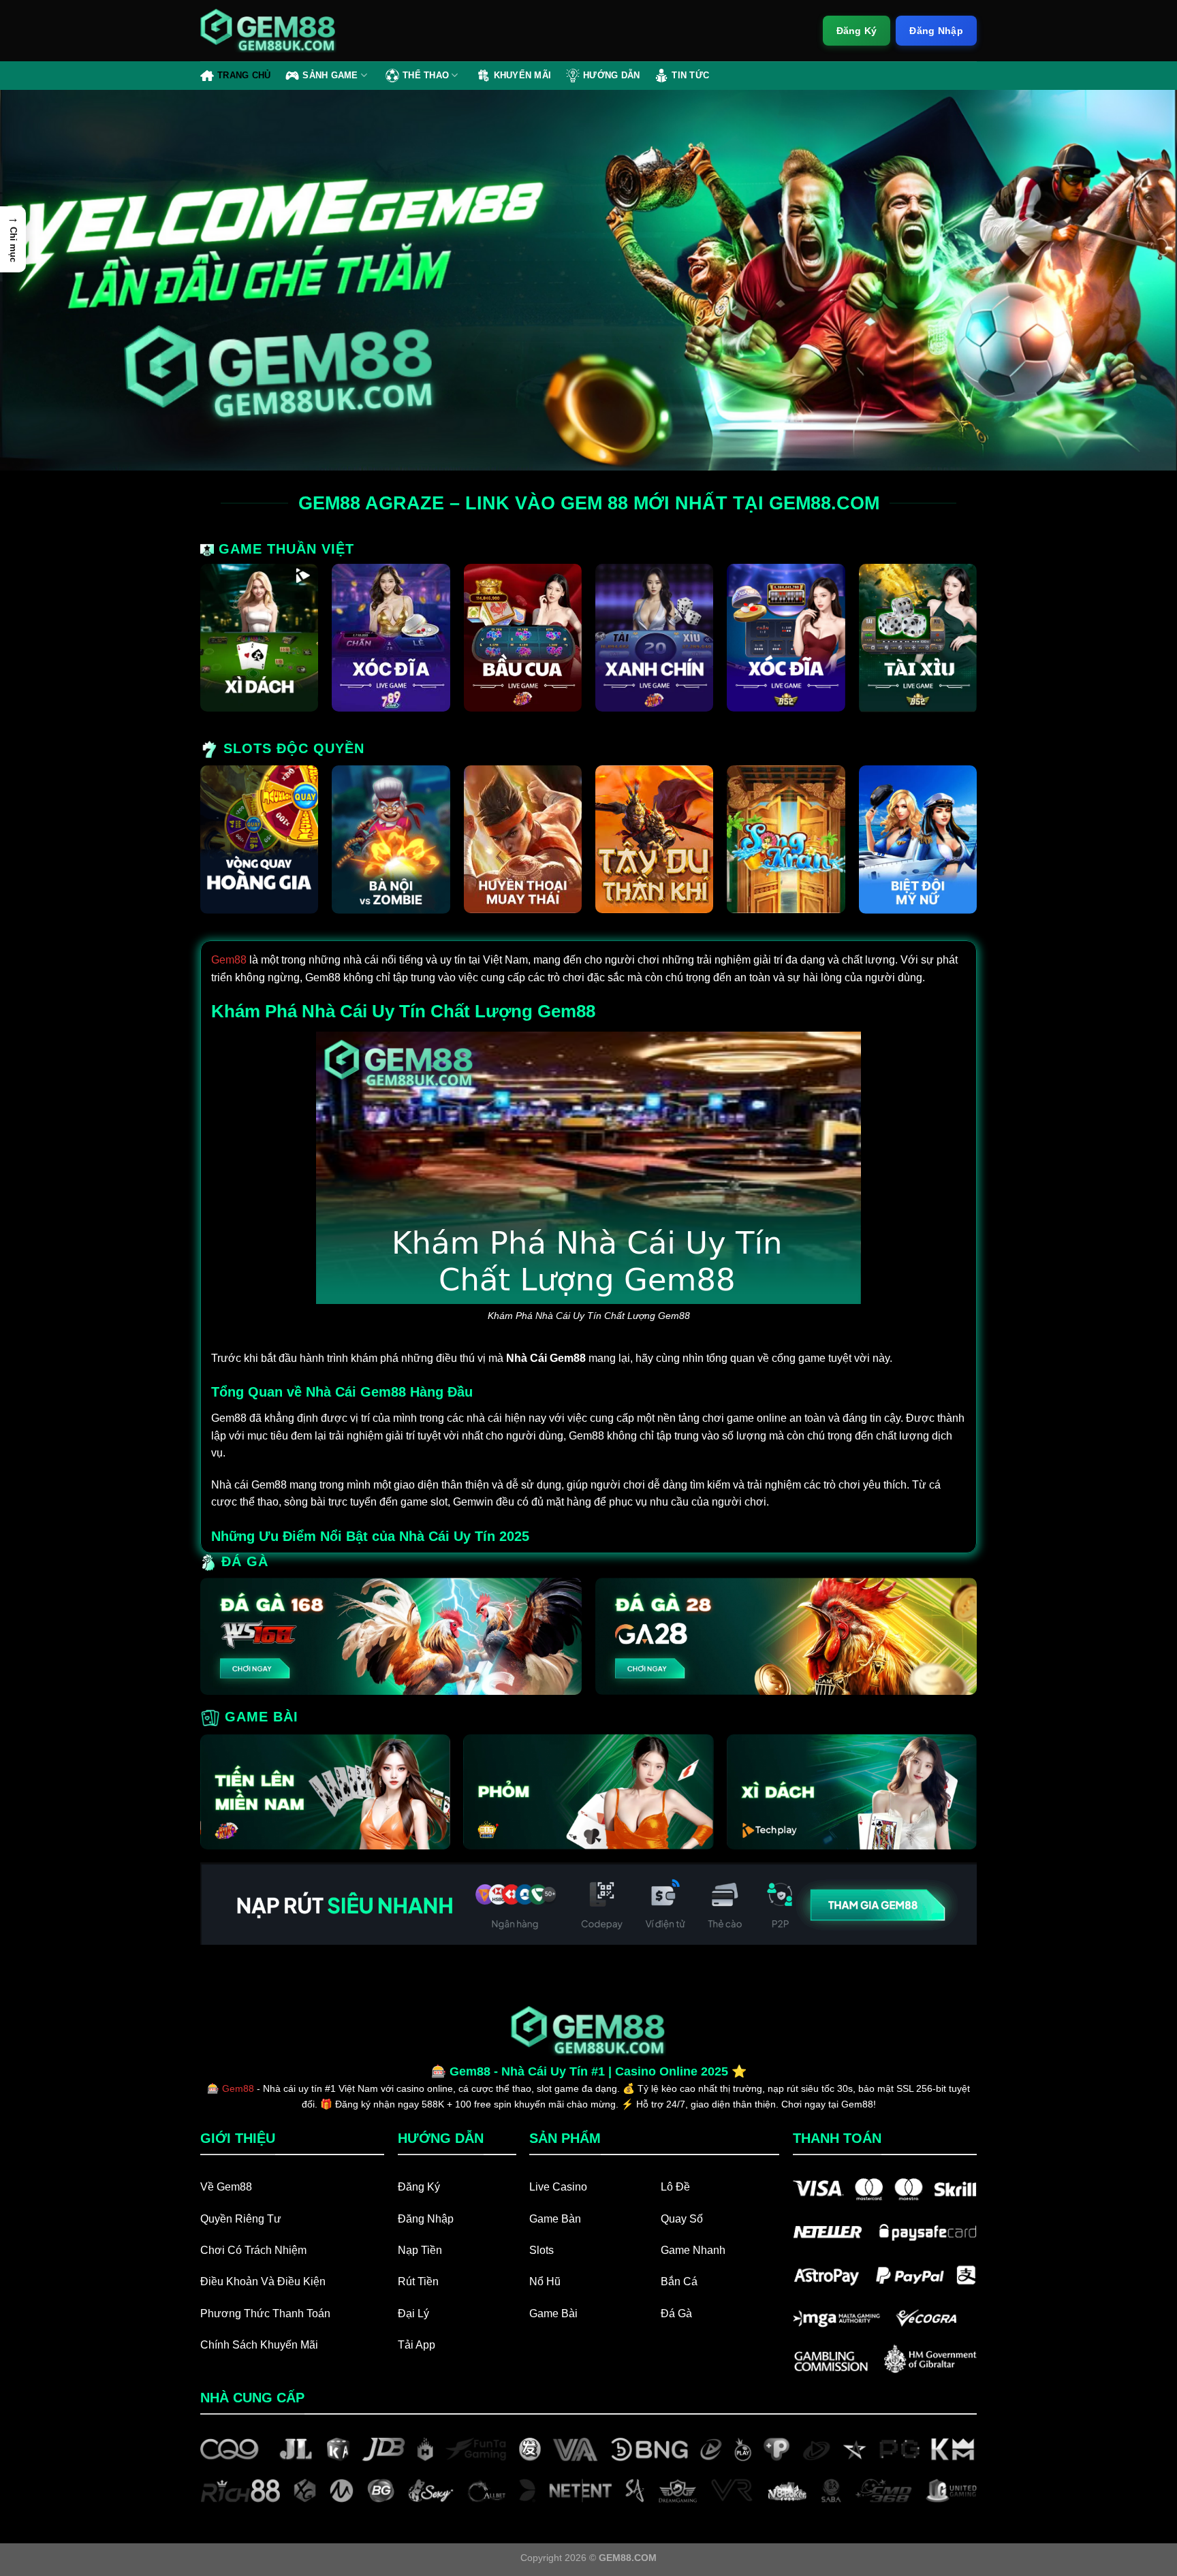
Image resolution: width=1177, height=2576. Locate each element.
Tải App (417, 2345)
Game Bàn (555, 2219)
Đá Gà (676, 2313)
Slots (542, 2250)
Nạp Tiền (420, 2250)
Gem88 (229, 960)
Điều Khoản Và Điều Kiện (263, 2281)
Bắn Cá (679, 2281)
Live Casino (558, 2187)
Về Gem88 (226, 2187)
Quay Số (682, 2219)
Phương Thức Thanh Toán (265, 2313)
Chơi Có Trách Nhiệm (253, 2250)
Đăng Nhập (426, 2219)
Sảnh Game (330, 75)
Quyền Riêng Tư (241, 2219)
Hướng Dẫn (611, 75)
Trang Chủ (244, 75)
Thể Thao (426, 75)
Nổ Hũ (545, 2281)
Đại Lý (413, 2313)
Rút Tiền (418, 2281)
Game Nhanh (693, 2250)
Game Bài (553, 2313)
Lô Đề (675, 2187)
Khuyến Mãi (523, 75)
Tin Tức (690, 75)
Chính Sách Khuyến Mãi (259, 2345)
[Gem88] (268, 31)
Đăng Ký (419, 2187)
